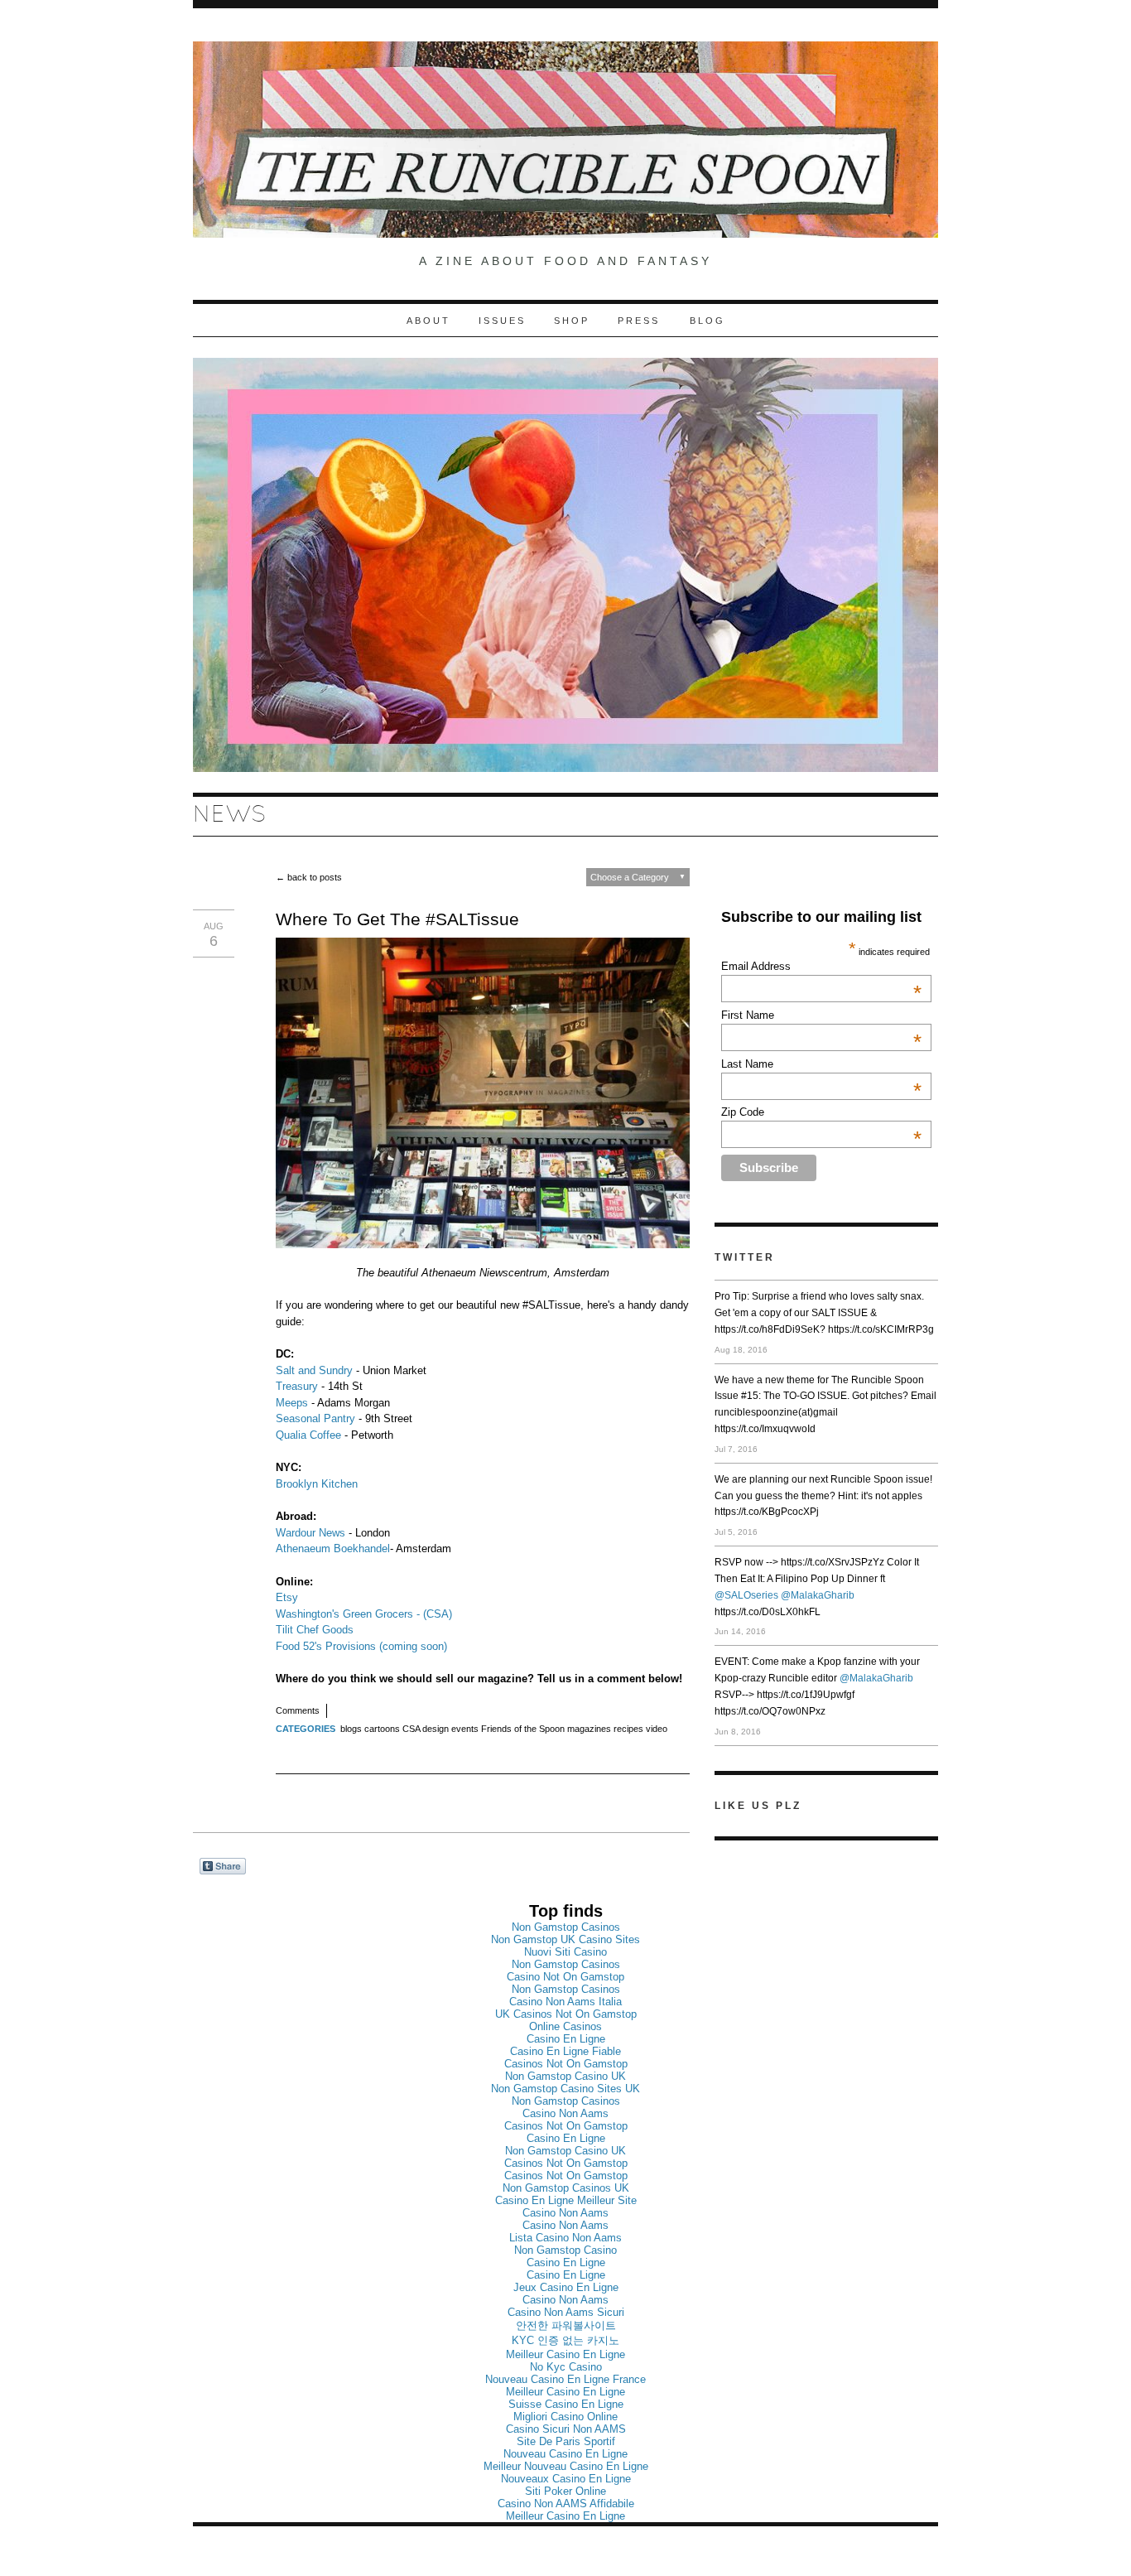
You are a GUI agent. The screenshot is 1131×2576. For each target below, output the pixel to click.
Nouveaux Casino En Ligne (566, 2479)
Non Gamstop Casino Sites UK (565, 2089)
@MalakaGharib (818, 1595)
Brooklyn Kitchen (317, 1484)
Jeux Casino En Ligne (566, 2287)
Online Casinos (565, 2026)
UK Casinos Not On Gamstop (566, 2014)
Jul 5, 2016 (736, 1532)
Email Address (821, 966)
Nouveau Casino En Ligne (565, 2454)
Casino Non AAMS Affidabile (566, 2504)
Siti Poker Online (565, 2491)
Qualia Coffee (308, 1435)
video (657, 1729)
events (465, 1729)
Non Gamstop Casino (565, 2250)
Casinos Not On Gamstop (566, 2064)
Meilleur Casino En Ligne (565, 2354)
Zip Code (821, 1112)
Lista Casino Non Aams (565, 2238)
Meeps (292, 1403)
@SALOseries (746, 1595)
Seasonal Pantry (315, 1418)
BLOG (707, 321)
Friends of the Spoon (523, 1729)
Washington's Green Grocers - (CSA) (367, 1614)
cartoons (382, 1729)
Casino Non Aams (565, 2113)
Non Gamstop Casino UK (565, 2076)
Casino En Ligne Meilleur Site (566, 2200)
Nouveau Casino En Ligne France (565, 2379)
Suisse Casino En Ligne (566, 2404)
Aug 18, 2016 (741, 1350)
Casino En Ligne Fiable (565, 2051)
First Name (821, 1015)
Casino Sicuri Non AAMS (566, 2429)
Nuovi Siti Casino (565, 1952)
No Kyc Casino (566, 2367)
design (436, 1729)
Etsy (287, 1597)
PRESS (641, 321)
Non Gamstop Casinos (566, 1927)
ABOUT (428, 321)
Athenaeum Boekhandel (333, 1548)
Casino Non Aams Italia (565, 2002)
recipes (628, 1729)
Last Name (821, 1064)
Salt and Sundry (314, 1370)
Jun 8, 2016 (738, 1732)
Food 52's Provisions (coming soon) (361, 1646)
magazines (589, 1729)
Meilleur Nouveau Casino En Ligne (566, 2466)
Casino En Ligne (566, 2039)
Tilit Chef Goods (315, 1630)
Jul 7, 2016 (736, 1449)
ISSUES (502, 321)
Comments (298, 1710)
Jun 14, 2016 (740, 1631)
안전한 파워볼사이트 (566, 2325)
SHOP (572, 321)
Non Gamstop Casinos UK (566, 2188)
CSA (411, 1729)
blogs (351, 1729)
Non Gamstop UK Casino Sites (565, 1939)
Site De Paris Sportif (566, 2441)
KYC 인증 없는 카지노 (565, 2340)
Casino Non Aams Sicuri (566, 2312)
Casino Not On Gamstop (565, 1977)
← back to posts (309, 877)
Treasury (297, 1386)
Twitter (745, 1257)
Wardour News (310, 1533)
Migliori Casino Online (565, 2417)
